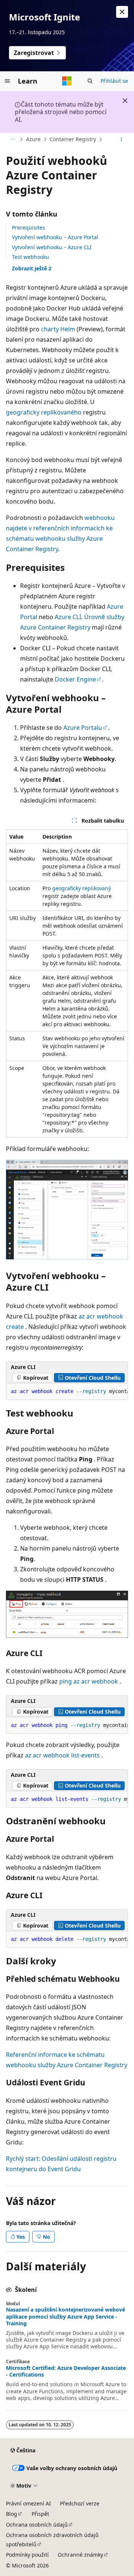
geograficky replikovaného (44, 412)
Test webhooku (31, 257)
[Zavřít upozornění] (122, 12)
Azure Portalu (83, 728)
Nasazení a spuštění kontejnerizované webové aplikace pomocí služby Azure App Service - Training (66, 2316)
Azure (33, 139)
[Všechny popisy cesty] (12, 140)
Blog (12, 2514)
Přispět (40, 2514)
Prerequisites (28, 227)
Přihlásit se (114, 81)
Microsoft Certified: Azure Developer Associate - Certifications (66, 2371)
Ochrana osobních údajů (37, 2525)
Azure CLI (68, 617)
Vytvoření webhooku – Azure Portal (55, 237)
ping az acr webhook (89, 1681)
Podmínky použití (27, 2555)
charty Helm (58, 329)
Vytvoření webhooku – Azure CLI (52, 247)
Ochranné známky (80, 2555)
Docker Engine (75, 679)
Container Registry (73, 139)
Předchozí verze (80, 2503)
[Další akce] (122, 140)
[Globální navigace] (7, 81)
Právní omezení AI (28, 2503)
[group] (67, 1392)
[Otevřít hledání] (90, 81)
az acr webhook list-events (62, 1755)
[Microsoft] (67, 81)
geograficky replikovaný (82, 888)
